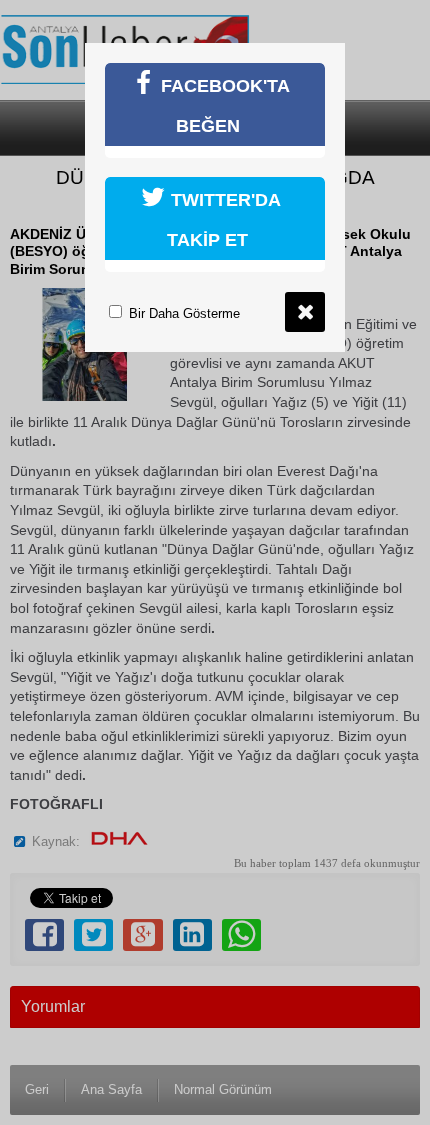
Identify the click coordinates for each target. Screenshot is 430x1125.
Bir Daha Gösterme (182, 313)
